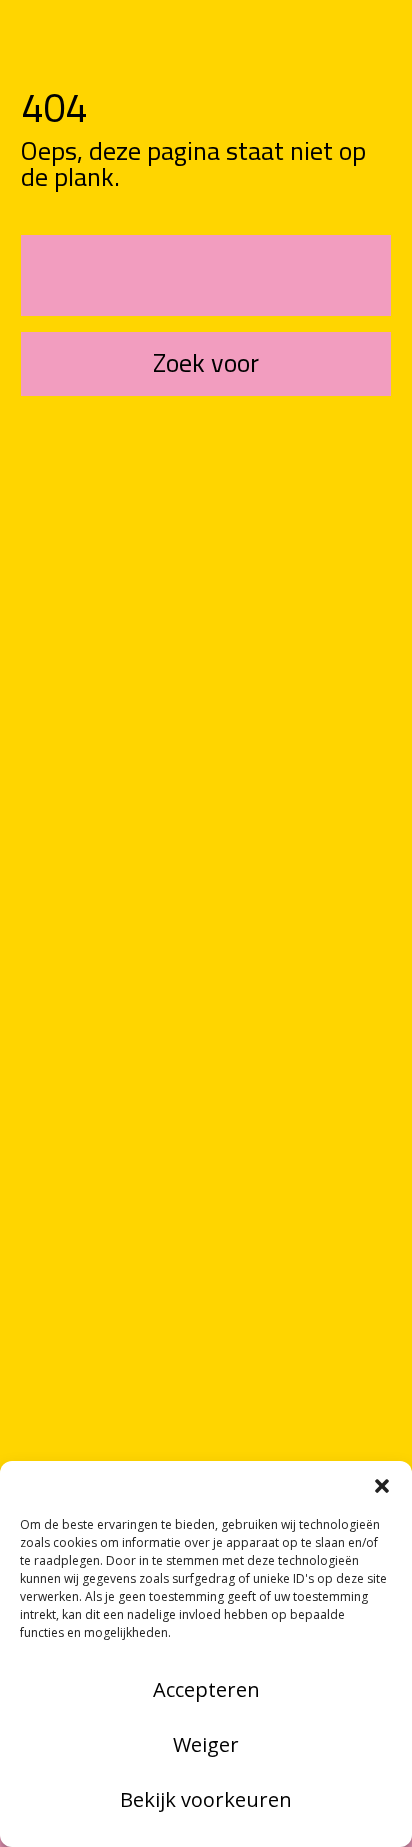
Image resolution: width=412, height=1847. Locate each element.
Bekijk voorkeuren (206, 1799)
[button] (382, 1486)
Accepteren (206, 1689)
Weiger (206, 1744)
